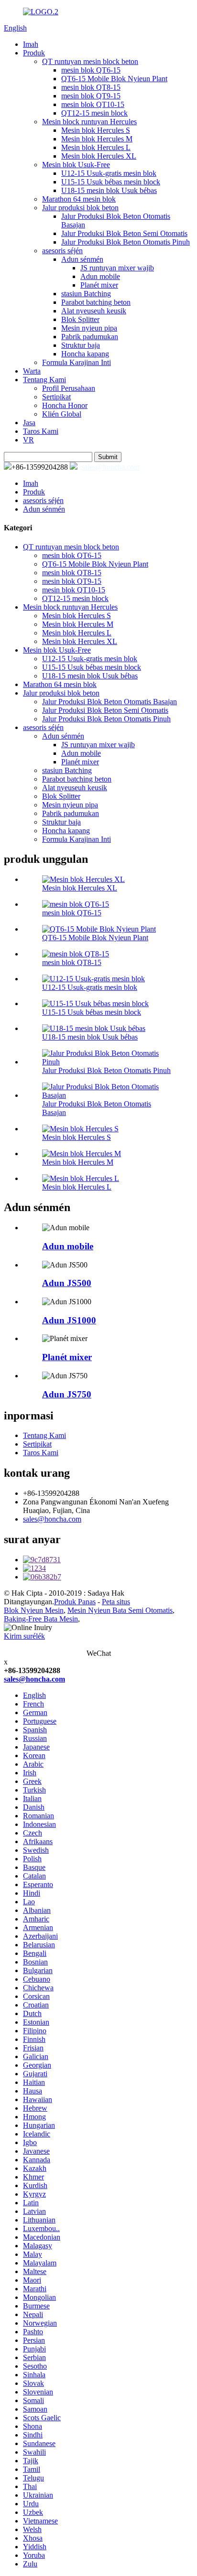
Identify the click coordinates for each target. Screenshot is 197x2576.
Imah (31, 44)
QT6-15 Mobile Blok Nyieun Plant (114, 79)
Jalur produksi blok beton (80, 208)
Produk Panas (75, 1602)
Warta (32, 371)
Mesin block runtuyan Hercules (89, 122)
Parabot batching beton (96, 302)
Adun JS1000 (69, 1320)
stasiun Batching (86, 294)
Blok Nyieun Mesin (34, 1610)
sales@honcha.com (110, 467)
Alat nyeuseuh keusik (94, 311)
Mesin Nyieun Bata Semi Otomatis (120, 1610)
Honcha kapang (85, 354)
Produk (34, 53)
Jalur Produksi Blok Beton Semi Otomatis (124, 233)
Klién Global (62, 414)
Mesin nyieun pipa (89, 328)
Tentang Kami (44, 380)
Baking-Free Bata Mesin (41, 1619)
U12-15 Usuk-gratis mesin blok (109, 173)
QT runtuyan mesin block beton (90, 61)
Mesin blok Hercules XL (99, 156)
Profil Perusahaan (69, 388)
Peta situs (116, 1602)
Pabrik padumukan (90, 337)
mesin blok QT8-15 (91, 87)
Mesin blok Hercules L (96, 147)
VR (28, 440)
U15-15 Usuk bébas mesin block (111, 182)
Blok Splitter (80, 319)
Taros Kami (41, 431)
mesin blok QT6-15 (91, 70)
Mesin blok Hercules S (96, 130)
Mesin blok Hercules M (97, 139)
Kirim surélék (24, 1636)
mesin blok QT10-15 (93, 104)
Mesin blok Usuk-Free (76, 165)
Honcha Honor (65, 405)
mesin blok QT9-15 (91, 96)
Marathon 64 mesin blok (79, 199)
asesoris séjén (62, 251)
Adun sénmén (82, 259)
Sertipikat (56, 397)
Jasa (29, 423)
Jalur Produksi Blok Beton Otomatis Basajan (109, 702)
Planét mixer (99, 285)
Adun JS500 (67, 1283)
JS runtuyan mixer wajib (117, 268)
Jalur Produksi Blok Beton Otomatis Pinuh (126, 242)
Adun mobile (100, 276)
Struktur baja (81, 345)
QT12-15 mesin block (94, 113)
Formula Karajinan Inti (77, 362)
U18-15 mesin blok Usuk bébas (109, 190)
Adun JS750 (67, 1394)
